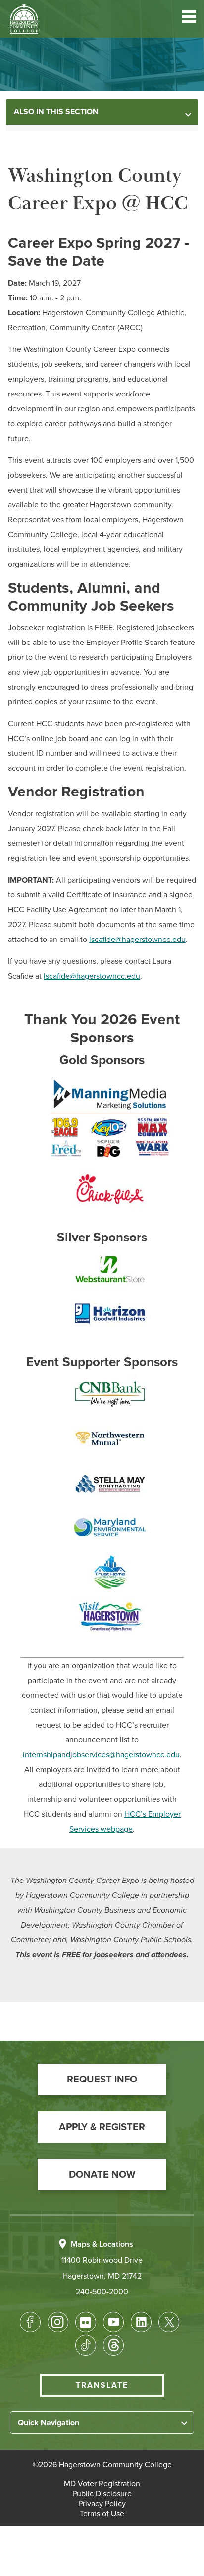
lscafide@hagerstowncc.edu (137, 940)
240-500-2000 (102, 2292)
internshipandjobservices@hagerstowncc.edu (101, 1755)
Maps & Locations (102, 2244)
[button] (189, 19)
